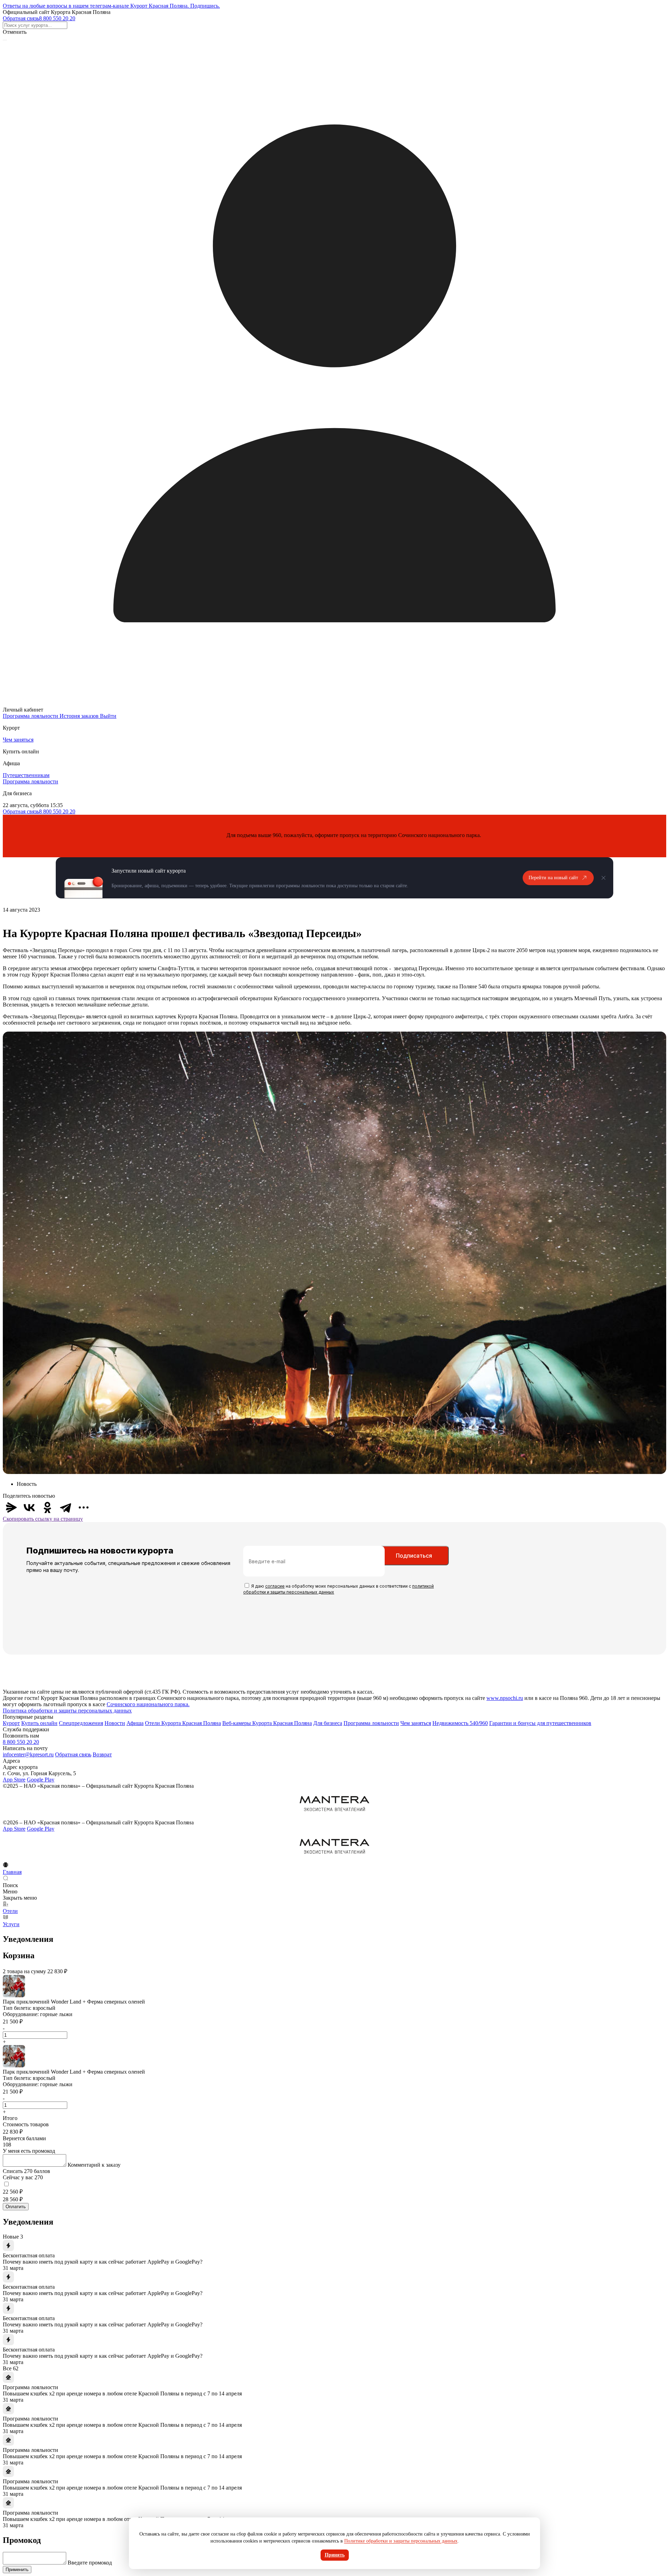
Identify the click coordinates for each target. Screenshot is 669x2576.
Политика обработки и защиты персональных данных (67, 1711)
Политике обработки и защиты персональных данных (401, 2541)
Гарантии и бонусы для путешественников (540, 1723)
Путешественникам (26, 775)
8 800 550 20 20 (57, 18)
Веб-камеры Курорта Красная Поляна (267, 1723)
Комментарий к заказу (94, 2165)
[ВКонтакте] (29, 1507)
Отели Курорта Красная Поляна (183, 1723)
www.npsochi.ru (505, 1698)
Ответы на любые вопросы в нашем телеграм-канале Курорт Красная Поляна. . (111, 6)
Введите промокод (90, 2563)
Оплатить (16, 2207)
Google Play (41, 1780)
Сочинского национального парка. (148, 1704)
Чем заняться (18, 740)
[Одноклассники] (47, 1507)
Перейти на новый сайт (553, 878)
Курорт (11, 1723)
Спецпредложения (81, 1723)
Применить (17, 2570)
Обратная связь (21, 18)
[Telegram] (66, 1507)
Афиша (135, 1723)
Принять (335, 2555)
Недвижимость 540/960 (460, 1723)
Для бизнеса (328, 1723)
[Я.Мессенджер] (11, 1507)
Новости (115, 1723)
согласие (275, 1586)
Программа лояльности (30, 781)
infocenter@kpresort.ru (28, 1754)
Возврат (102, 1754)
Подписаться (414, 1556)
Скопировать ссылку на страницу (43, 1519)
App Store (14, 1780)
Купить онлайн (39, 1723)
